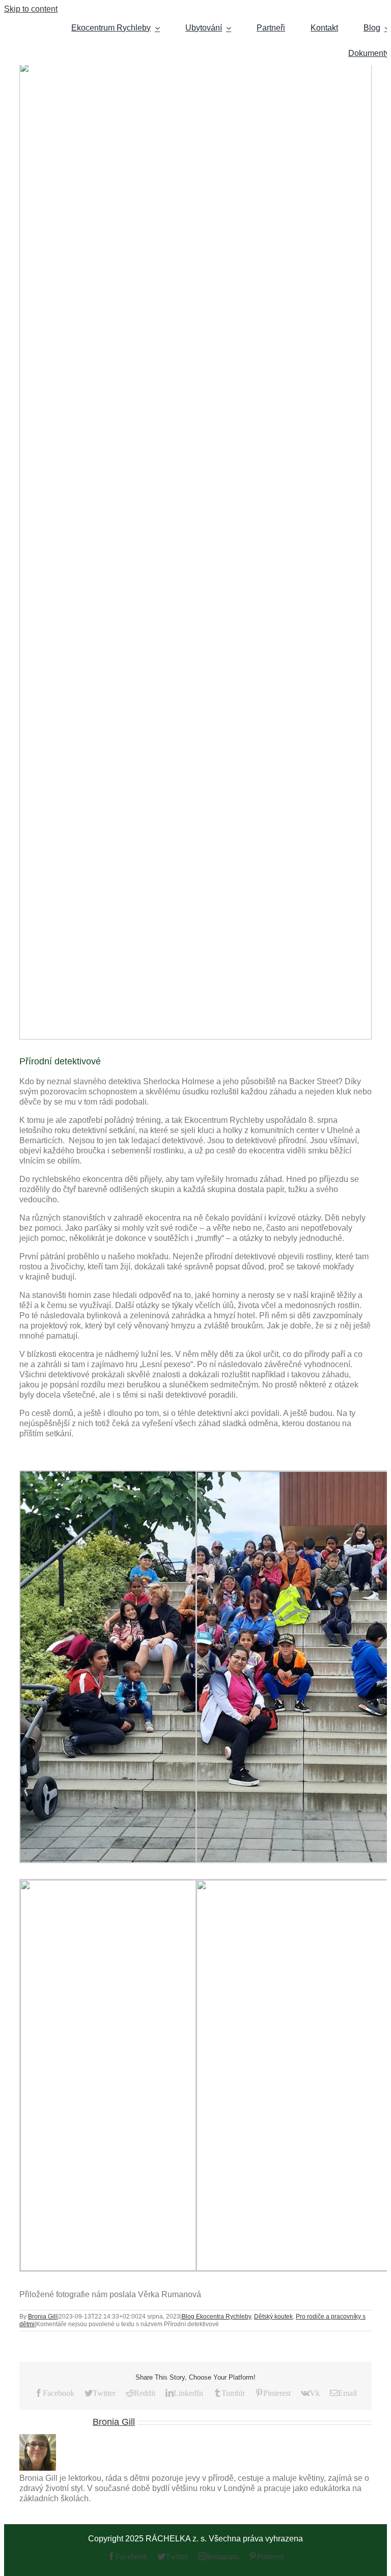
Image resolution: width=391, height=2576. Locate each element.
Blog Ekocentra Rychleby (216, 2317)
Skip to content (31, 9)
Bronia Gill (43, 2317)
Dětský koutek (273, 2317)
